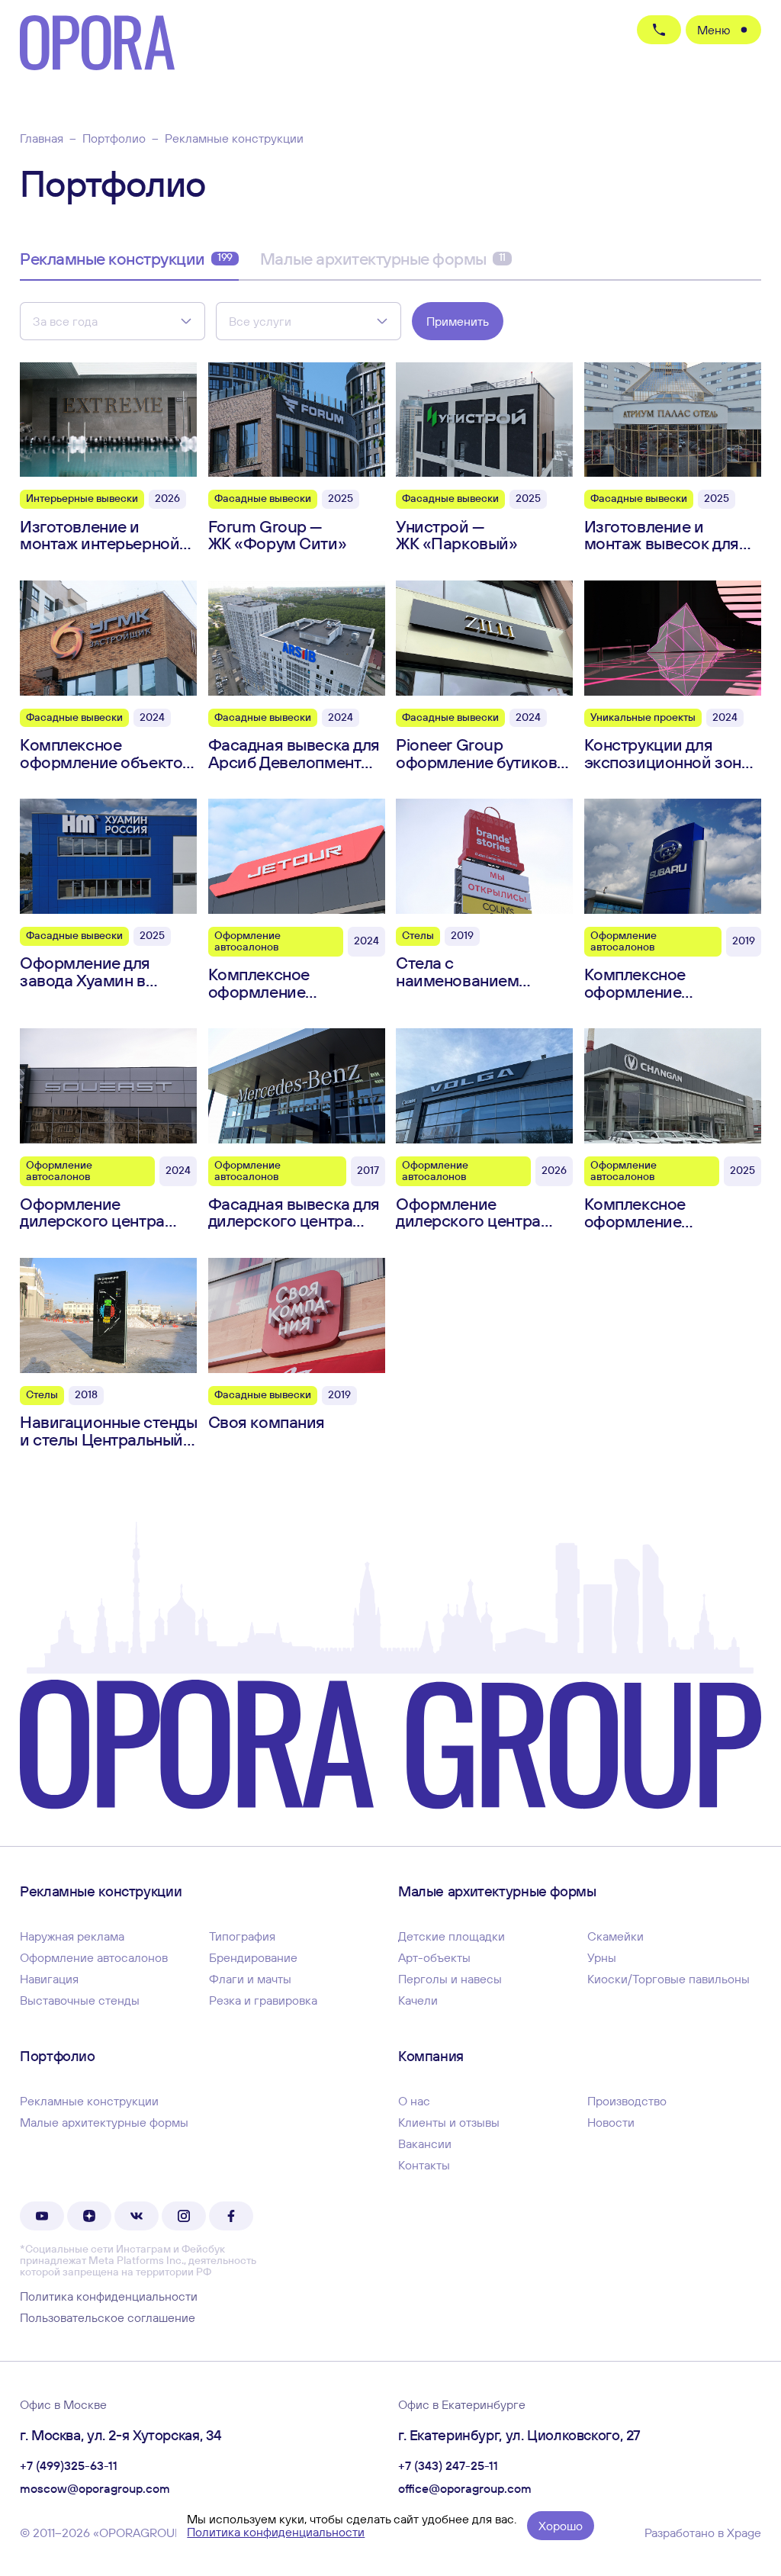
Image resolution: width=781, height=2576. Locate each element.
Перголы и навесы (450, 1979)
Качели (418, 2000)
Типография (242, 1936)
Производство (627, 2101)
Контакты (424, 2165)
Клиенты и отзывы (449, 2122)
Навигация (49, 1979)
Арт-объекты (434, 1957)
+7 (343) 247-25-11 (448, 2466)
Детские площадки (452, 1936)
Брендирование (253, 1957)
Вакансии (425, 2143)
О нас (414, 2101)
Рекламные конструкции (126, 259)
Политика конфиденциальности (109, 2296)
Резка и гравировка (263, 2000)
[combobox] (112, 321)
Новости (611, 2122)
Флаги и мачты (250, 1979)
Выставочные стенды (80, 2000)
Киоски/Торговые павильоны (669, 1979)
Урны (602, 1957)
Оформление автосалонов (94, 1957)
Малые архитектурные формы (383, 259)
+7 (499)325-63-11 (69, 2466)
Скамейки (615, 1936)
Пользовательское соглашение (108, 2317)
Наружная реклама (72, 1936)
